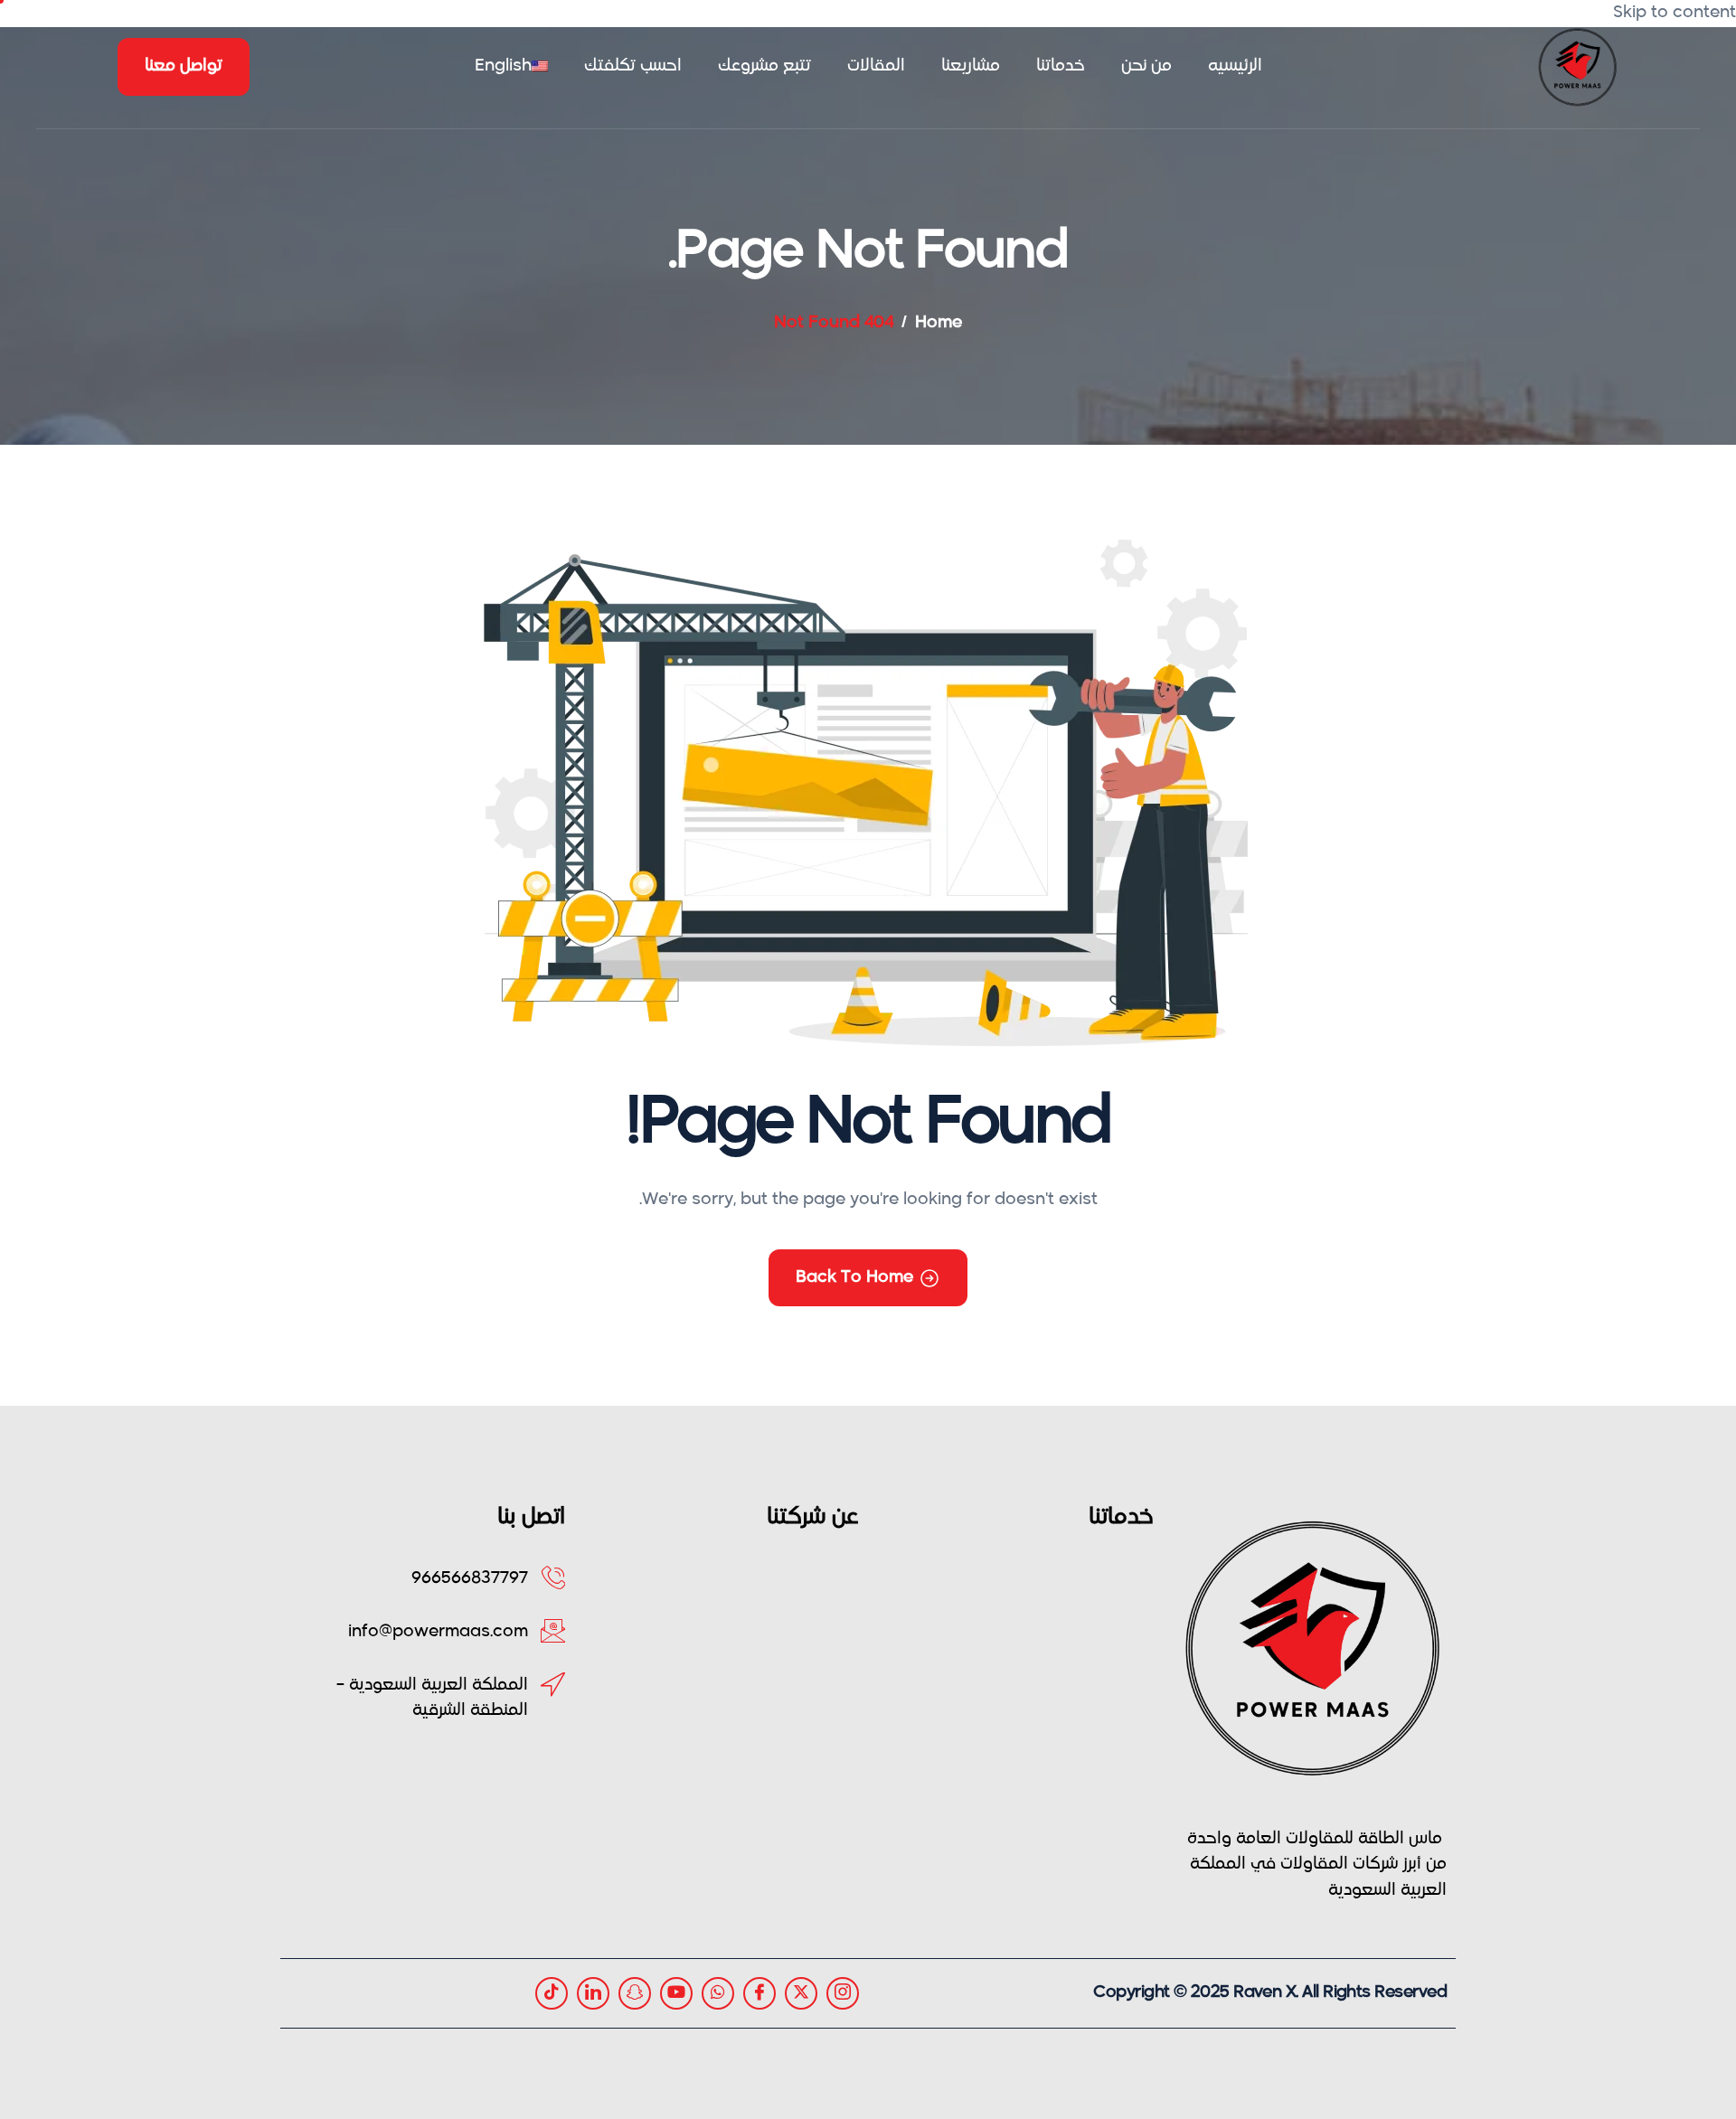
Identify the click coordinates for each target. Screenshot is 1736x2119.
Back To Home (854, 1277)
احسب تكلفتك (633, 66)
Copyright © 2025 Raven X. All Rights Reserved (1270, 1992)
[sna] (635, 1993)
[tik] (552, 1993)
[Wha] (718, 1993)
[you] (676, 1993)
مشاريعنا (971, 66)
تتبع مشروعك (764, 66)
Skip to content (1675, 13)
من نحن (1146, 66)
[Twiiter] (801, 1993)
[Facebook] (759, 1993)
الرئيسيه (1235, 66)
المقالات (876, 66)
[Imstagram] (843, 1993)
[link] (593, 1993)
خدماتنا (1061, 66)
